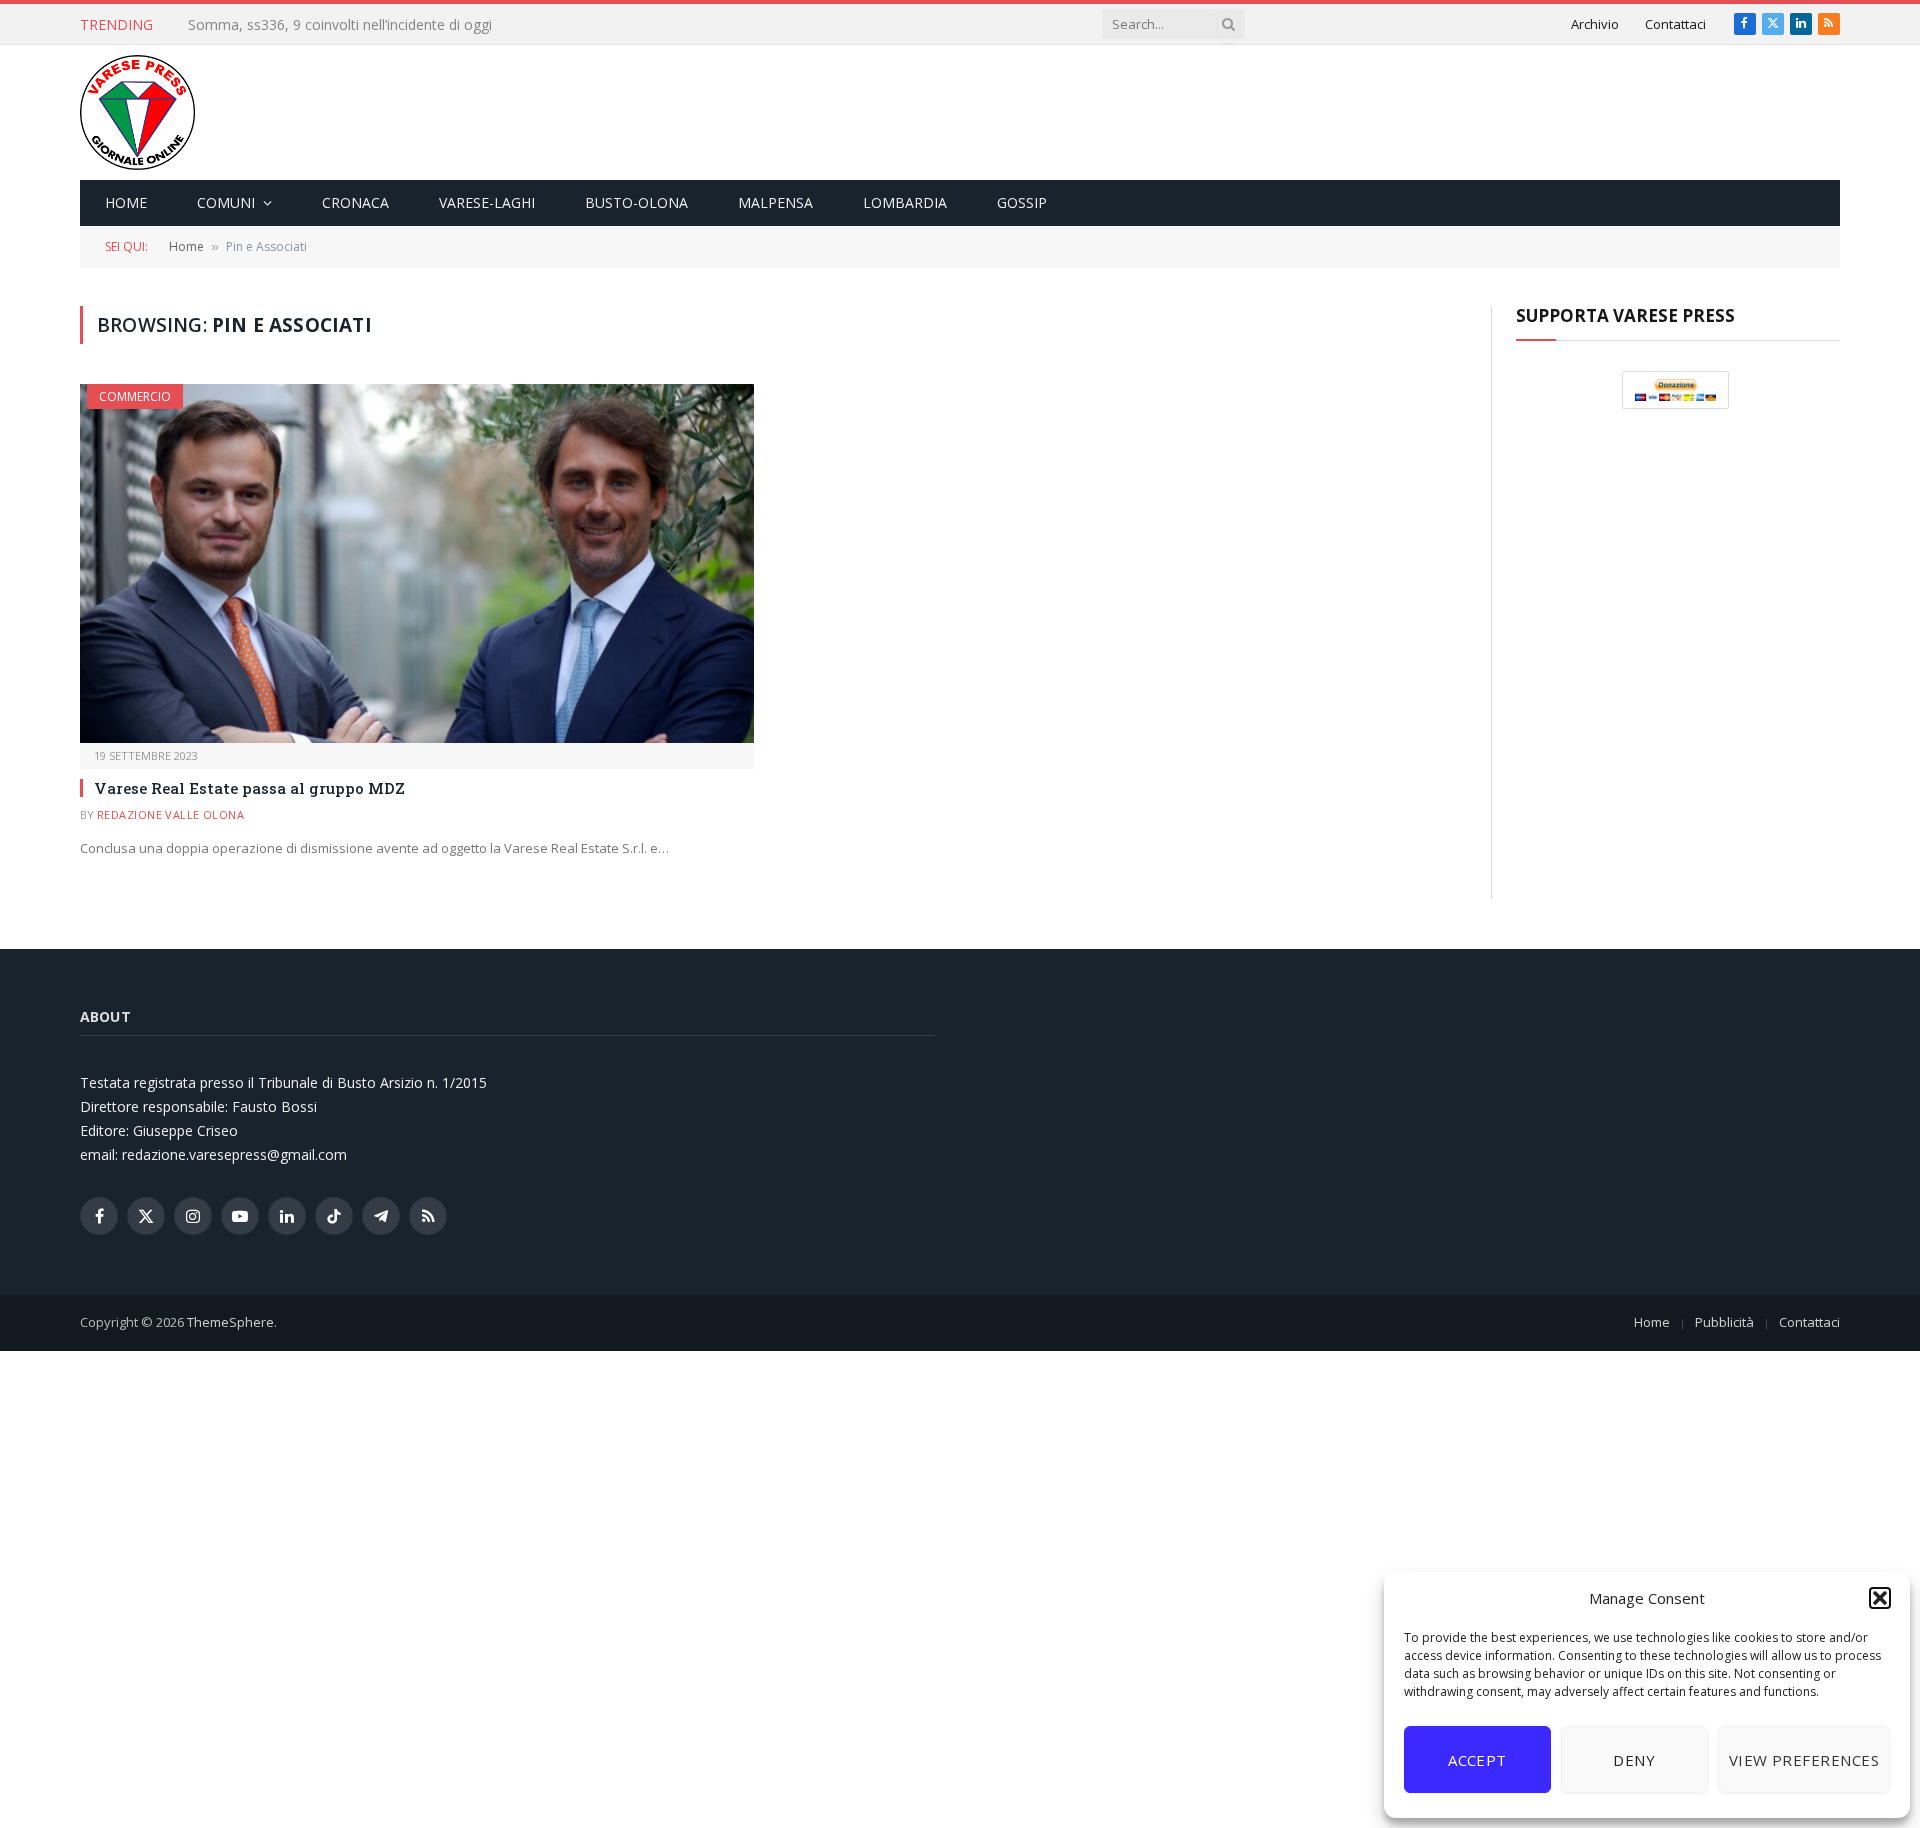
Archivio (1595, 24)
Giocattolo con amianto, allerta (289, 25)
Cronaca (355, 202)
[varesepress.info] (137, 112)
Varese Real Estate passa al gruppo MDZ (249, 788)
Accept (1477, 1760)
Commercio (135, 396)
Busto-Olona (636, 202)
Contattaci (1675, 24)
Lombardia (905, 202)
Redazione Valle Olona (170, 814)
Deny (1634, 1760)
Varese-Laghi (487, 202)
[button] (1880, 1598)
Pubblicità (1724, 1322)
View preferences (1804, 1760)
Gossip (1022, 202)
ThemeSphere (230, 1322)
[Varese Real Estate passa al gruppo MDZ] (417, 563)
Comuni (226, 202)
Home (126, 202)
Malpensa (775, 202)
